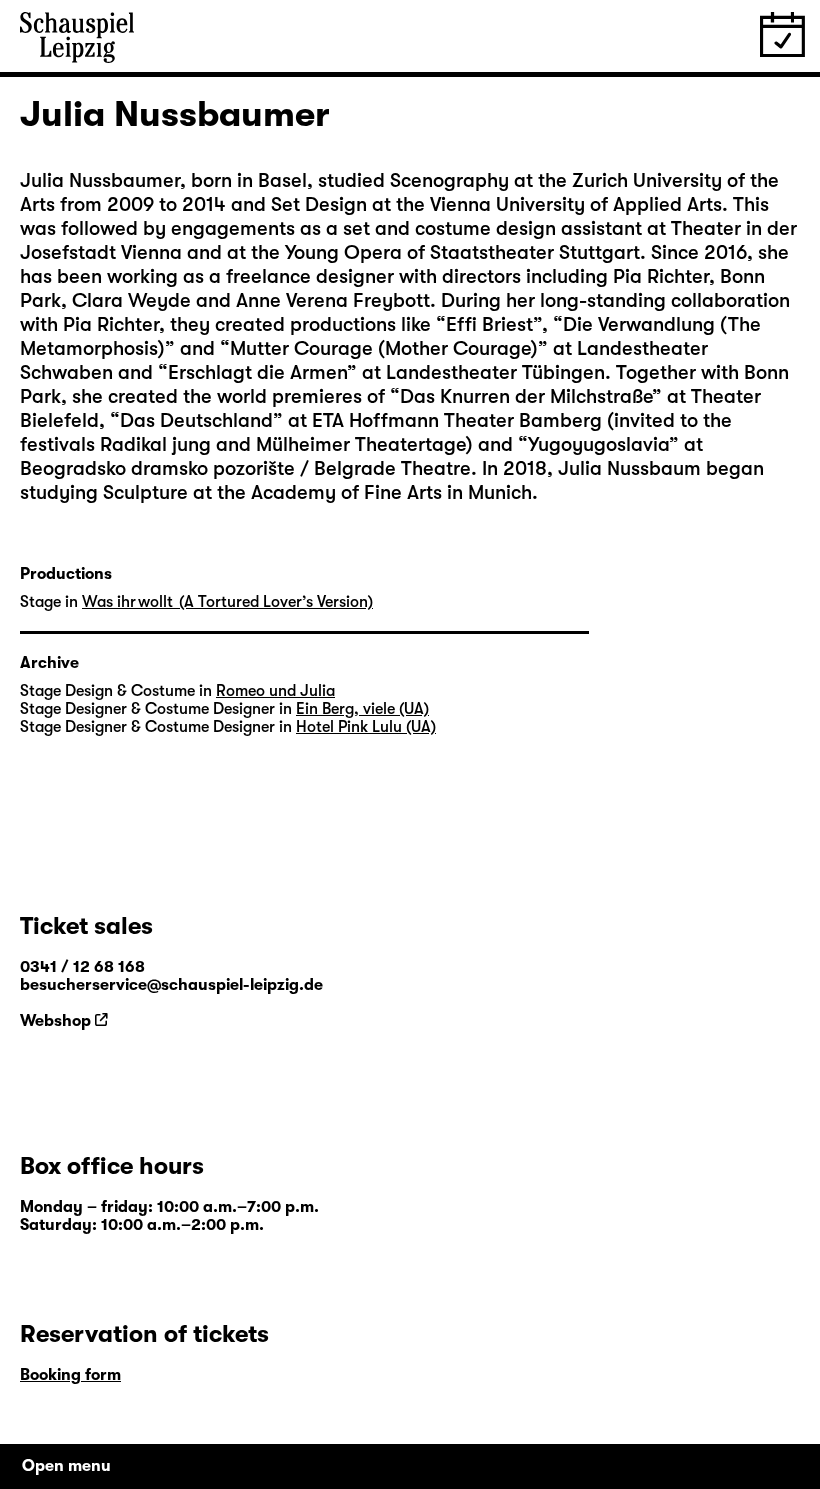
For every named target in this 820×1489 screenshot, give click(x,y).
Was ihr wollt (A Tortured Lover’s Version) (227, 602)
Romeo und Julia (275, 691)
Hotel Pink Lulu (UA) (366, 727)
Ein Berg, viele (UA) (362, 709)
